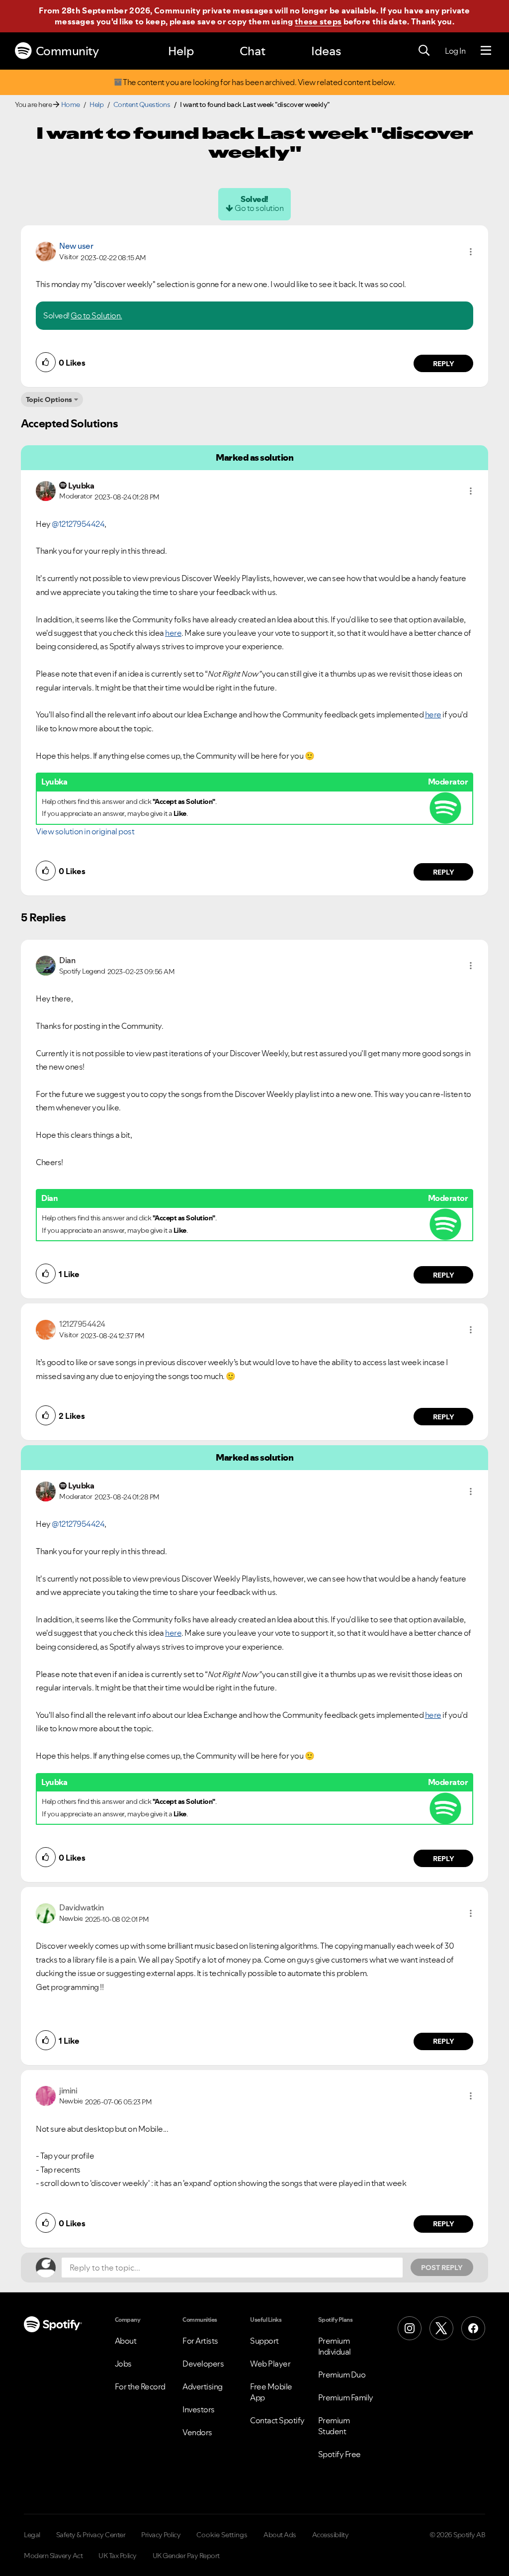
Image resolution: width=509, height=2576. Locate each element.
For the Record (140, 2386)
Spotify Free (339, 2454)
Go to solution (259, 208)
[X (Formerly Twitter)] (441, 2328)
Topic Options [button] (49, 399)
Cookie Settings (222, 2535)
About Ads (280, 2535)
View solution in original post (85, 831)
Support (264, 2341)
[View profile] (46, 251)
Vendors (197, 2432)
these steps (318, 21)
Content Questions (142, 104)
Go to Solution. (96, 315)
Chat (253, 51)
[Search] (424, 51)
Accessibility (331, 2535)
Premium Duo (342, 2375)
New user (76, 246)
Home (71, 104)
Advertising (203, 2386)
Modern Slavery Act (53, 2556)
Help (181, 51)
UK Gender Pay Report (186, 2556)
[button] (471, 252)
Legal (32, 2535)
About (126, 2341)
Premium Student (334, 2426)
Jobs (123, 2364)
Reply (444, 364)
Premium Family (346, 2397)
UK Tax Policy (118, 2556)
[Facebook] (473, 2328)
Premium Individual (335, 2346)
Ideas (326, 51)
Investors (199, 2409)
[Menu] (486, 51)
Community (67, 51)
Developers (203, 2364)
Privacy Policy (161, 2535)
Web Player (270, 2364)
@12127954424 (78, 524)
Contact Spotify (277, 2420)
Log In (455, 51)
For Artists (200, 2341)
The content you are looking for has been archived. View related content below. (259, 82)
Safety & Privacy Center (91, 2535)
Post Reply (442, 2268)
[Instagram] (410, 2328)
